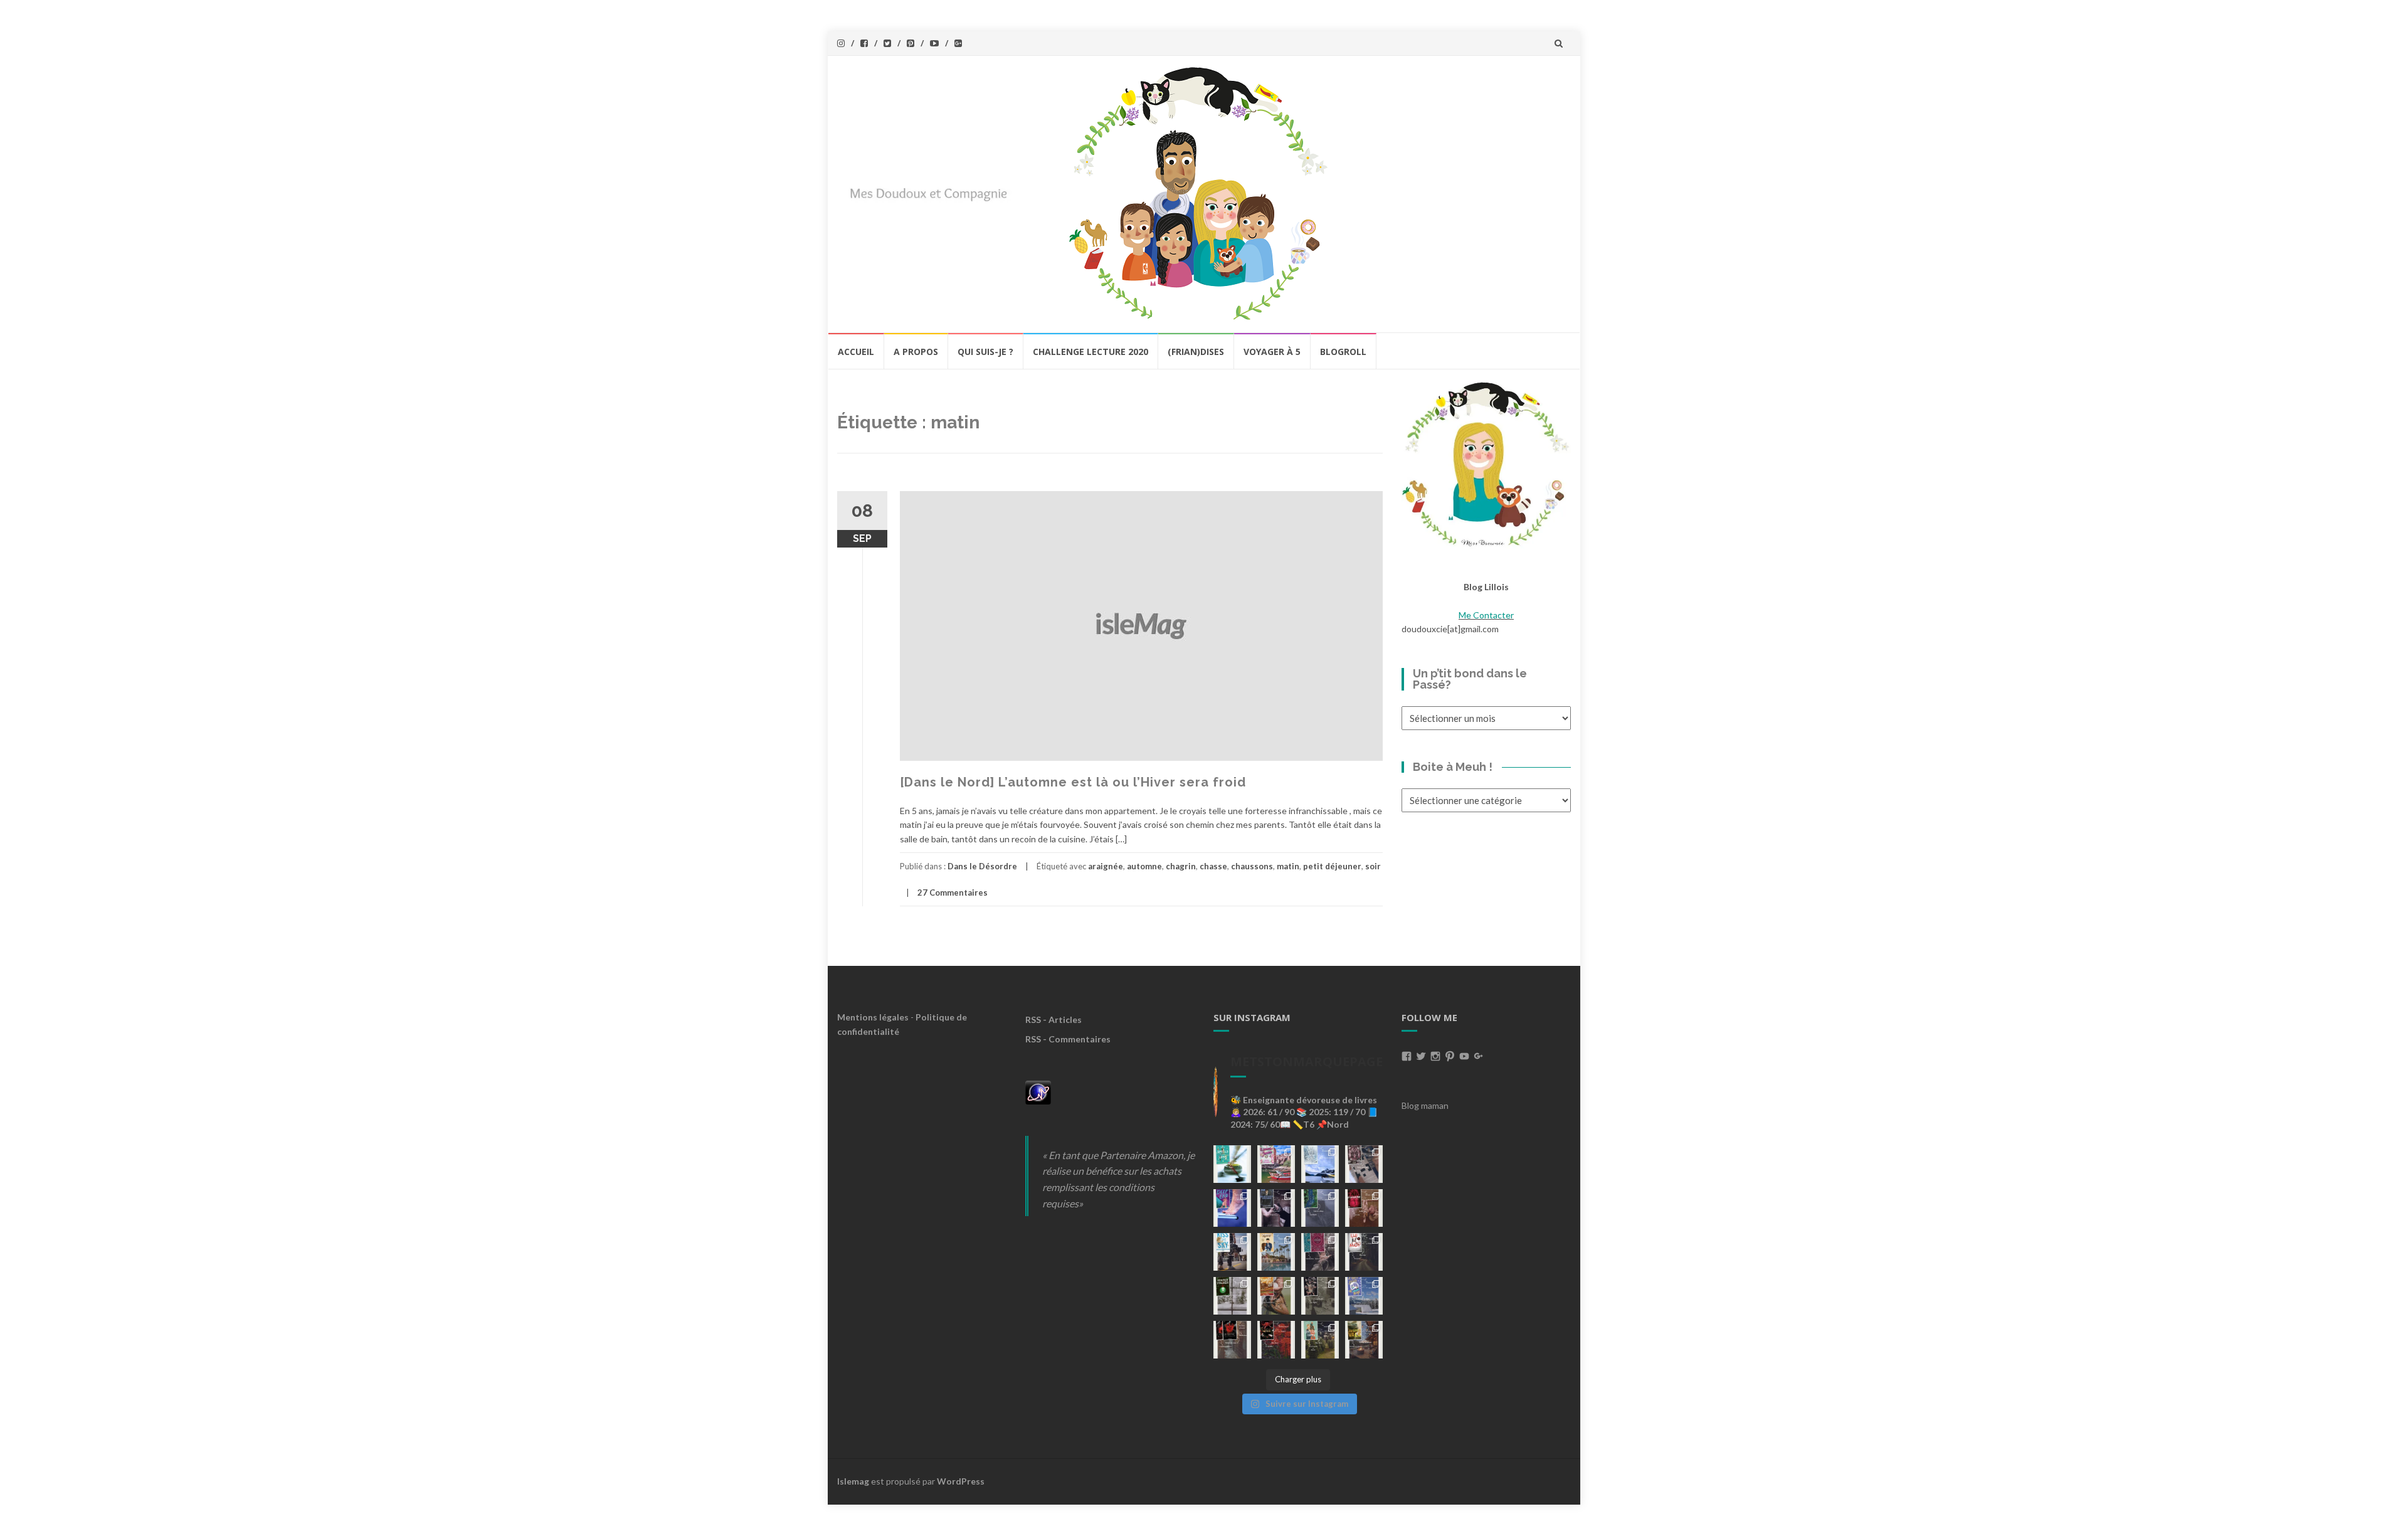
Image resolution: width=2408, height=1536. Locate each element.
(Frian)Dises (1196, 352)
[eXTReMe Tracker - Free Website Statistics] (1038, 1091)
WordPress (961, 1481)
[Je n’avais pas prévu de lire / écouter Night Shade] (1364, 1164)
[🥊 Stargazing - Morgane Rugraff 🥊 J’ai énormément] (1364, 1208)
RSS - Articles (1053, 1020)
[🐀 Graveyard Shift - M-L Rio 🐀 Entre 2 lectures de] (1320, 1296)
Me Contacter (1486, 615)
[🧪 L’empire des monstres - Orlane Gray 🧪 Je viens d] (1232, 1340)
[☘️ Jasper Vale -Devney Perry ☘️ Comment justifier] (1364, 1340)
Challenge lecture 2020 (1090, 352)
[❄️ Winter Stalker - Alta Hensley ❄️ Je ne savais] (1232, 1296)
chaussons (1252, 866)
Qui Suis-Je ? (985, 352)
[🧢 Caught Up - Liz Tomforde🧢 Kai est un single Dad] (1276, 1296)
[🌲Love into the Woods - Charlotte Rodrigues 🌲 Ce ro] (1320, 1164)
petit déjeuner (1332, 866)
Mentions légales (873, 1017)
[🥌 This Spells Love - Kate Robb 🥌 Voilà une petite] (1232, 1164)
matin (1288, 866)
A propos (916, 352)
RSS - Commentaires (1068, 1039)
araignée (1106, 866)
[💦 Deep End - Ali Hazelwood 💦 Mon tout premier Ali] (1232, 1208)
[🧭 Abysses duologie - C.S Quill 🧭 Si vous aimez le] (1320, 1252)
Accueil (856, 352)
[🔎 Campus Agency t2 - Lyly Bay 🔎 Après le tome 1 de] (1276, 1252)
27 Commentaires (953, 892)
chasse (1213, 866)
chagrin (1181, 866)
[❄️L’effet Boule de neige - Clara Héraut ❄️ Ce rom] (1364, 1296)
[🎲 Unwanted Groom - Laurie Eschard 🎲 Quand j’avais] (1276, 1164)
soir (1373, 866)
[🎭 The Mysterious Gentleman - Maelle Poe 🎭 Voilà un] (1276, 1208)
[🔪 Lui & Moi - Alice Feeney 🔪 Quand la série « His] (1364, 1252)
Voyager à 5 (1272, 352)
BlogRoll (1343, 352)
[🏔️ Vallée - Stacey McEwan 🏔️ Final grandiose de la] (1320, 1208)
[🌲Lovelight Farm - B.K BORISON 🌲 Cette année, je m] (1320, 1340)
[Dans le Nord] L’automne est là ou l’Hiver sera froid (1073, 782)
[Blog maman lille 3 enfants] (1486, 463)
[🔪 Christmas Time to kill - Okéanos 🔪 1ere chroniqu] (1276, 1340)
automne (1144, 866)
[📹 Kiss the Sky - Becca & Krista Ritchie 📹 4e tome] (1232, 1252)
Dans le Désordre (982, 866)
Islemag (853, 1481)
